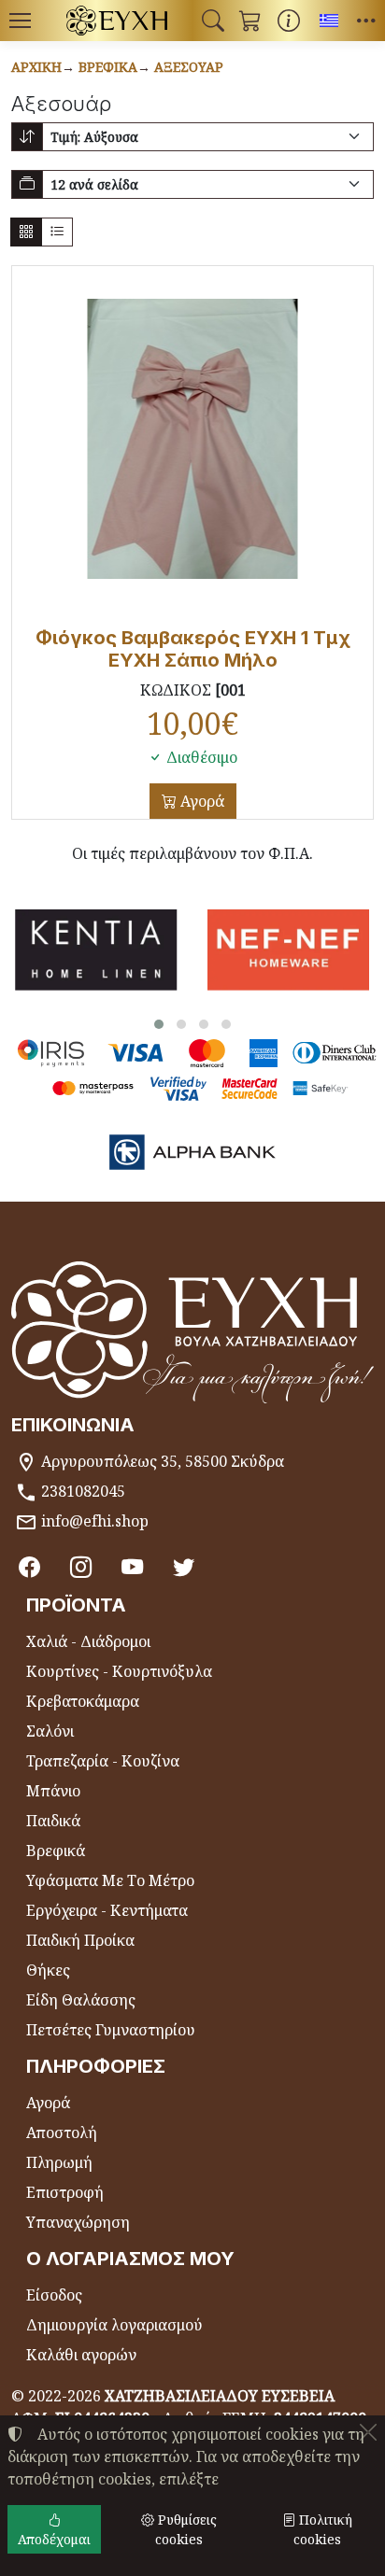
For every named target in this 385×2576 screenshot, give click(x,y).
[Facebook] (29, 1567)
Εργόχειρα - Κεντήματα (107, 1910)
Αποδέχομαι (54, 2539)
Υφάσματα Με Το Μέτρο (110, 1880)
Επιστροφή (65, 2192)
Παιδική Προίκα (80, 1940)
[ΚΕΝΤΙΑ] (96, 950)
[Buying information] (289, 21)
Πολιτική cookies (323, 2529)
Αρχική (36, 67)
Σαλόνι (50, 1731)
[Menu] (20, 21)
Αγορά (200, 801)
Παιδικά (53, 1821)
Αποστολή (62, 2133)
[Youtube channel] (132, 1567)
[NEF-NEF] (289, 950)
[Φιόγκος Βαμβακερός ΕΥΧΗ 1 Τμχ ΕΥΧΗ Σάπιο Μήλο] (192, 439)
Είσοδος (54, 2295)
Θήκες (48, 1970)
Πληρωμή (59, 2162)
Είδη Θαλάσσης (81, 2000)
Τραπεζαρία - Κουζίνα (103, 1761)
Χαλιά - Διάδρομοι (88, 1641)
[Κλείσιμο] (368, 2432)
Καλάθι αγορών (81, 2355)
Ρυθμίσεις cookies (185, 2529)
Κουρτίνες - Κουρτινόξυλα (119, 1671)
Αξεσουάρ (189, 67)
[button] (213, 21)
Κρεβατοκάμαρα (83, 1701)
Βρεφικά (108, 67)
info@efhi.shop (95, 1521)
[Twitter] (184, 1567)
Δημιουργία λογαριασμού (114, 2325)
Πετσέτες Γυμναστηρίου (111, 2030)
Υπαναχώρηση (78, 2222)
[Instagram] (81, 1567)
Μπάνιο (53, 1791)
